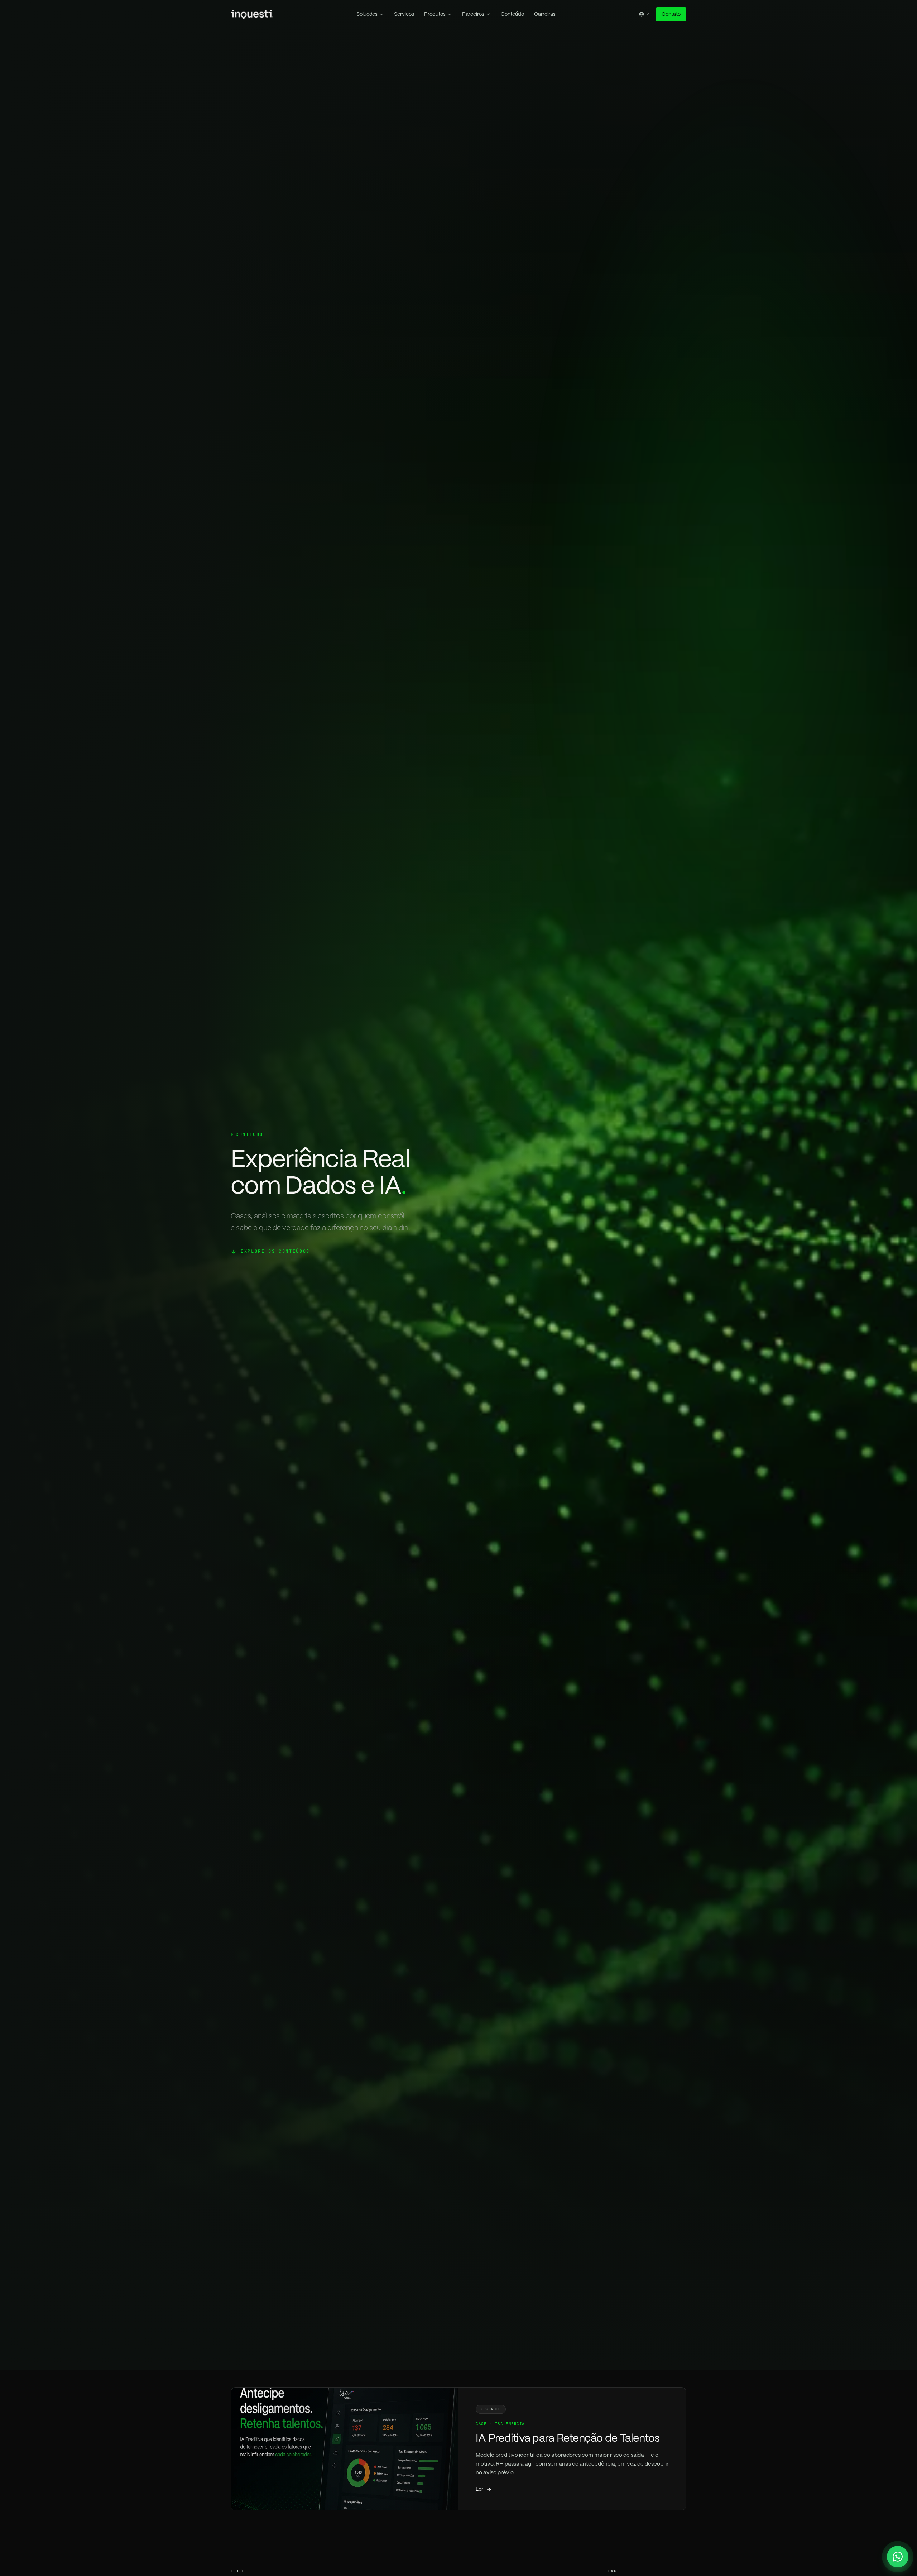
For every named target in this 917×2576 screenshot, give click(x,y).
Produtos (435, 14)
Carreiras (545, 14)
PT (649, 14)
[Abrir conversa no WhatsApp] (898, 2557)
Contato (671, 14)
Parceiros (473, 14)
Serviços (404, 14)
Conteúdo (512, 14)
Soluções (367, 14)
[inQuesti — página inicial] (252, 14)
